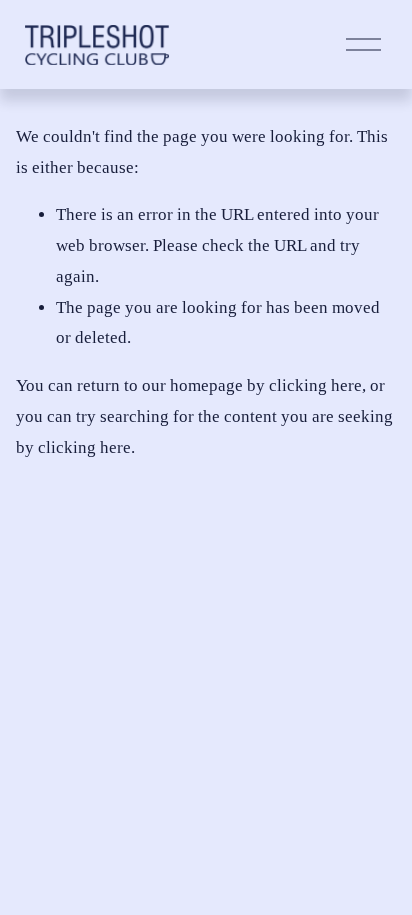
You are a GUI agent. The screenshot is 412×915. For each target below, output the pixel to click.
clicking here (315, 385)
